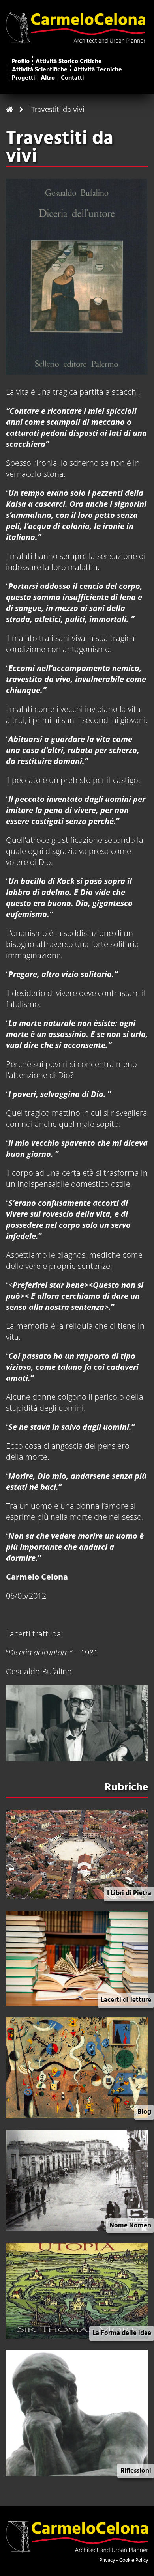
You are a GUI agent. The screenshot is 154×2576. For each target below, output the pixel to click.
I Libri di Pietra (129, 1893)
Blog (144, 2112)
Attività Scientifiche (40, 70)
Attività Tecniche (98, 70)
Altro (48, 78)
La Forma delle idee (122, 2333)
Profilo (21, 62)
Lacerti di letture (126, 2000)
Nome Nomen (130, 2226)
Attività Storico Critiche (69, 62)
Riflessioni (136, 2471)
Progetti (23, 78)
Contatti (72, 78)
